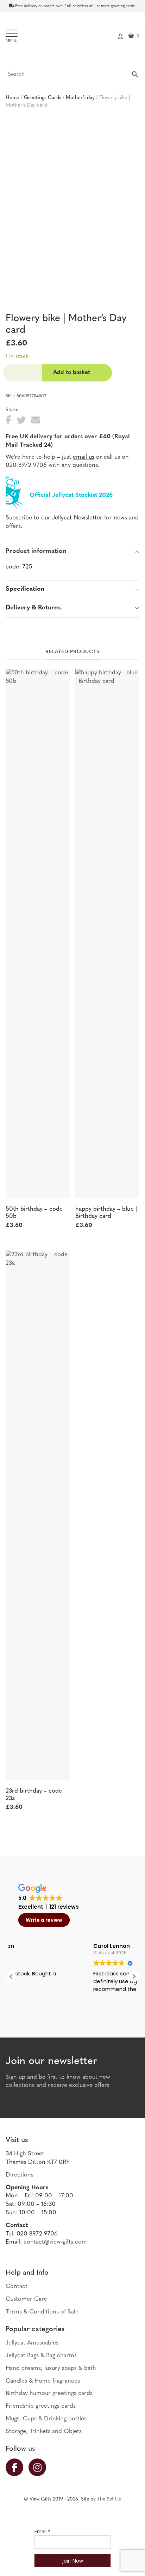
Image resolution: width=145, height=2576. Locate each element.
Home (12, 98)
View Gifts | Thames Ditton (72, 38)
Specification (25, 589)
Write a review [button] (44, 1920)
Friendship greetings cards (41, 2406)
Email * (42, 2531)
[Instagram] (40, 2467)
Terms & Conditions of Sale (42, 2312)
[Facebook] (17, 2467)
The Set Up (109, 2499)
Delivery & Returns (33, 608)
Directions (20, 2175)
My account (120, 36)
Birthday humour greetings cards (49, 2393)
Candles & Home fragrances (43, 2381)
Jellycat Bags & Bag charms (41, 2356)
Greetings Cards (43, 98)
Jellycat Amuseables (32, 2343)
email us (84, 457)
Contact (17, 2286)
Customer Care (26, 2299)
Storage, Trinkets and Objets (44, 2431)
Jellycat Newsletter (77, 518)
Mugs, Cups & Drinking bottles (46, 2419)
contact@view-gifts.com (55, 2242)
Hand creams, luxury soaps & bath (51, 2368)
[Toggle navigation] (12, 36)
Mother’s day (80, 98)
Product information (36, 552)
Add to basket (72, 373)
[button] (134, 1976)
